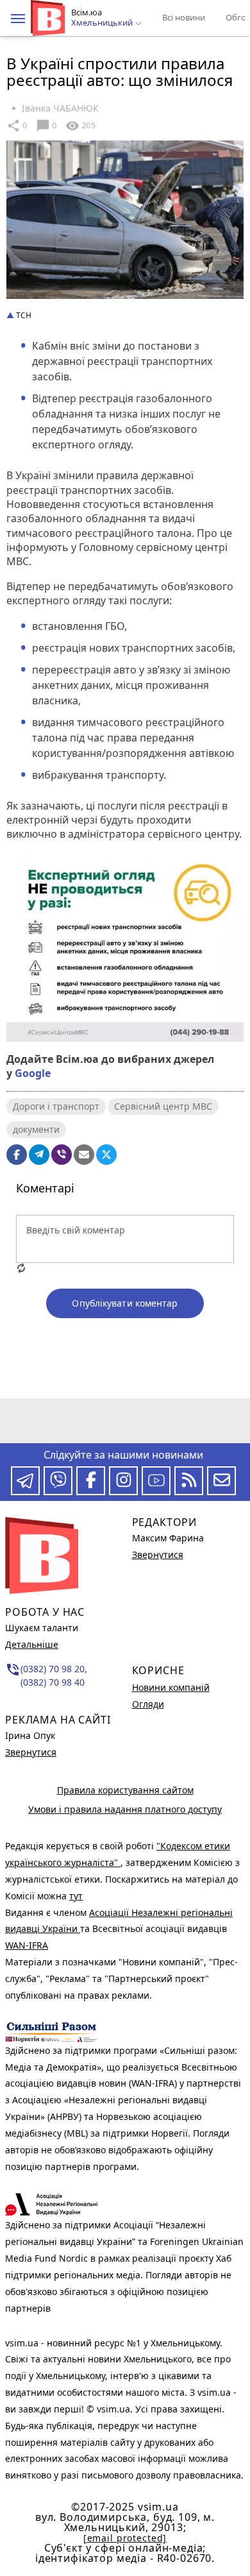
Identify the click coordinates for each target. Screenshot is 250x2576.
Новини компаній (171, 1687)
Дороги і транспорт (56, 1106)
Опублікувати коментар (125, 1303)
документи (36, 1129)
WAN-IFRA (27, 1945)
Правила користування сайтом (125, 1790)
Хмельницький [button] (103, 23)
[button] (18, 19)
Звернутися (31, 1752)
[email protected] (125, 2538)
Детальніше (32, 1644)
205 (80, 126)
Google (33, 1073)
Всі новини (184, 17)
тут (76, 1896)
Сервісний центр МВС (163, 1106)
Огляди (148, 1704)
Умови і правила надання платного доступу (125, 1809)
